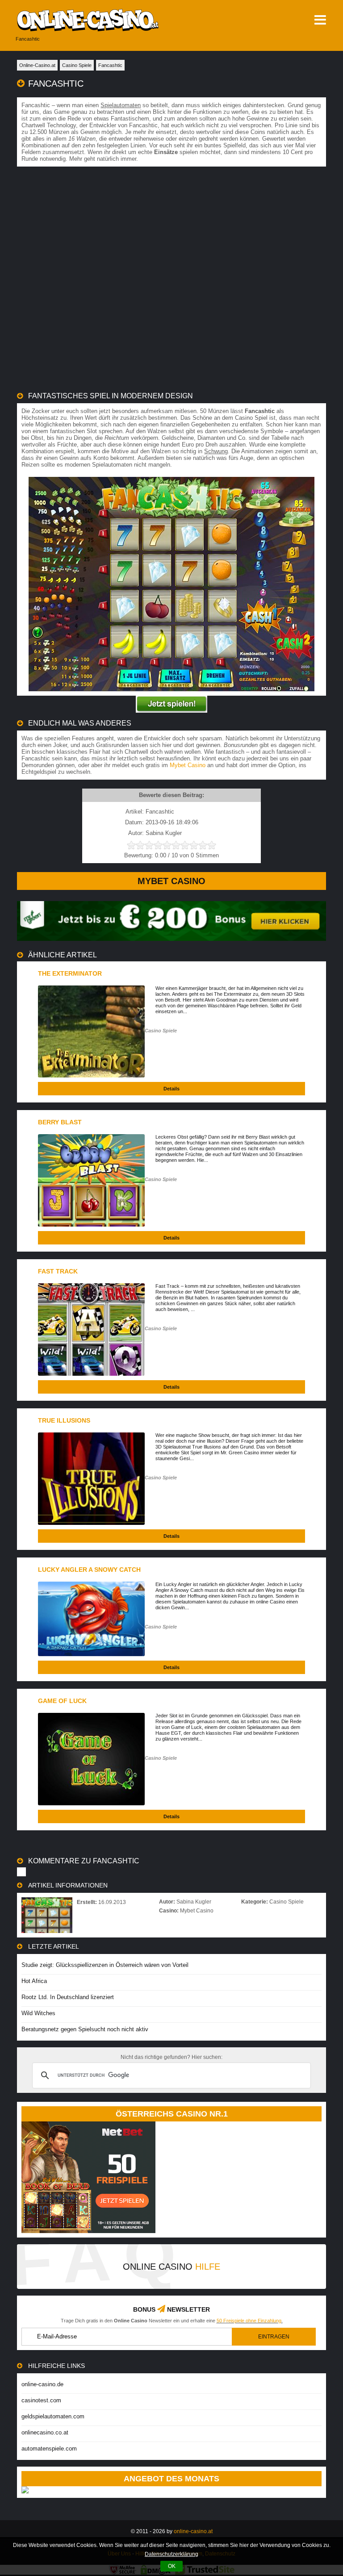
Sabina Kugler (194, 1902)
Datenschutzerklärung (171, 2554)
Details (171, 1089)
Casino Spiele (161, 1031)
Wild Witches (38, 2013)
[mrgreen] (171, 939)
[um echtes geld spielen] (171, 704)
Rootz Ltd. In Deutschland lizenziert (68, 1997)
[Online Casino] (111, 20)
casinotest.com (41, 2400)
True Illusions (64, 1420)
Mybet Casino (188, 765)
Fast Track (58, 1271)
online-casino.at (193, 2531)
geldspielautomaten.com (53, 2416)
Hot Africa (34, 1981)
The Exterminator (70, 973)
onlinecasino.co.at (45, 2432)
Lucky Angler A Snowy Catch (89, 1570)
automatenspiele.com (49, 2449)
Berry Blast (60, 1122)
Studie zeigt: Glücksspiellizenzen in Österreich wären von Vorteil (105, 1965)
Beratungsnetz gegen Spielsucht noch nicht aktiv (85, 2029)
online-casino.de (42, 2384)
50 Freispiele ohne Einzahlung (249, 2321)
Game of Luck (62, 1701)
